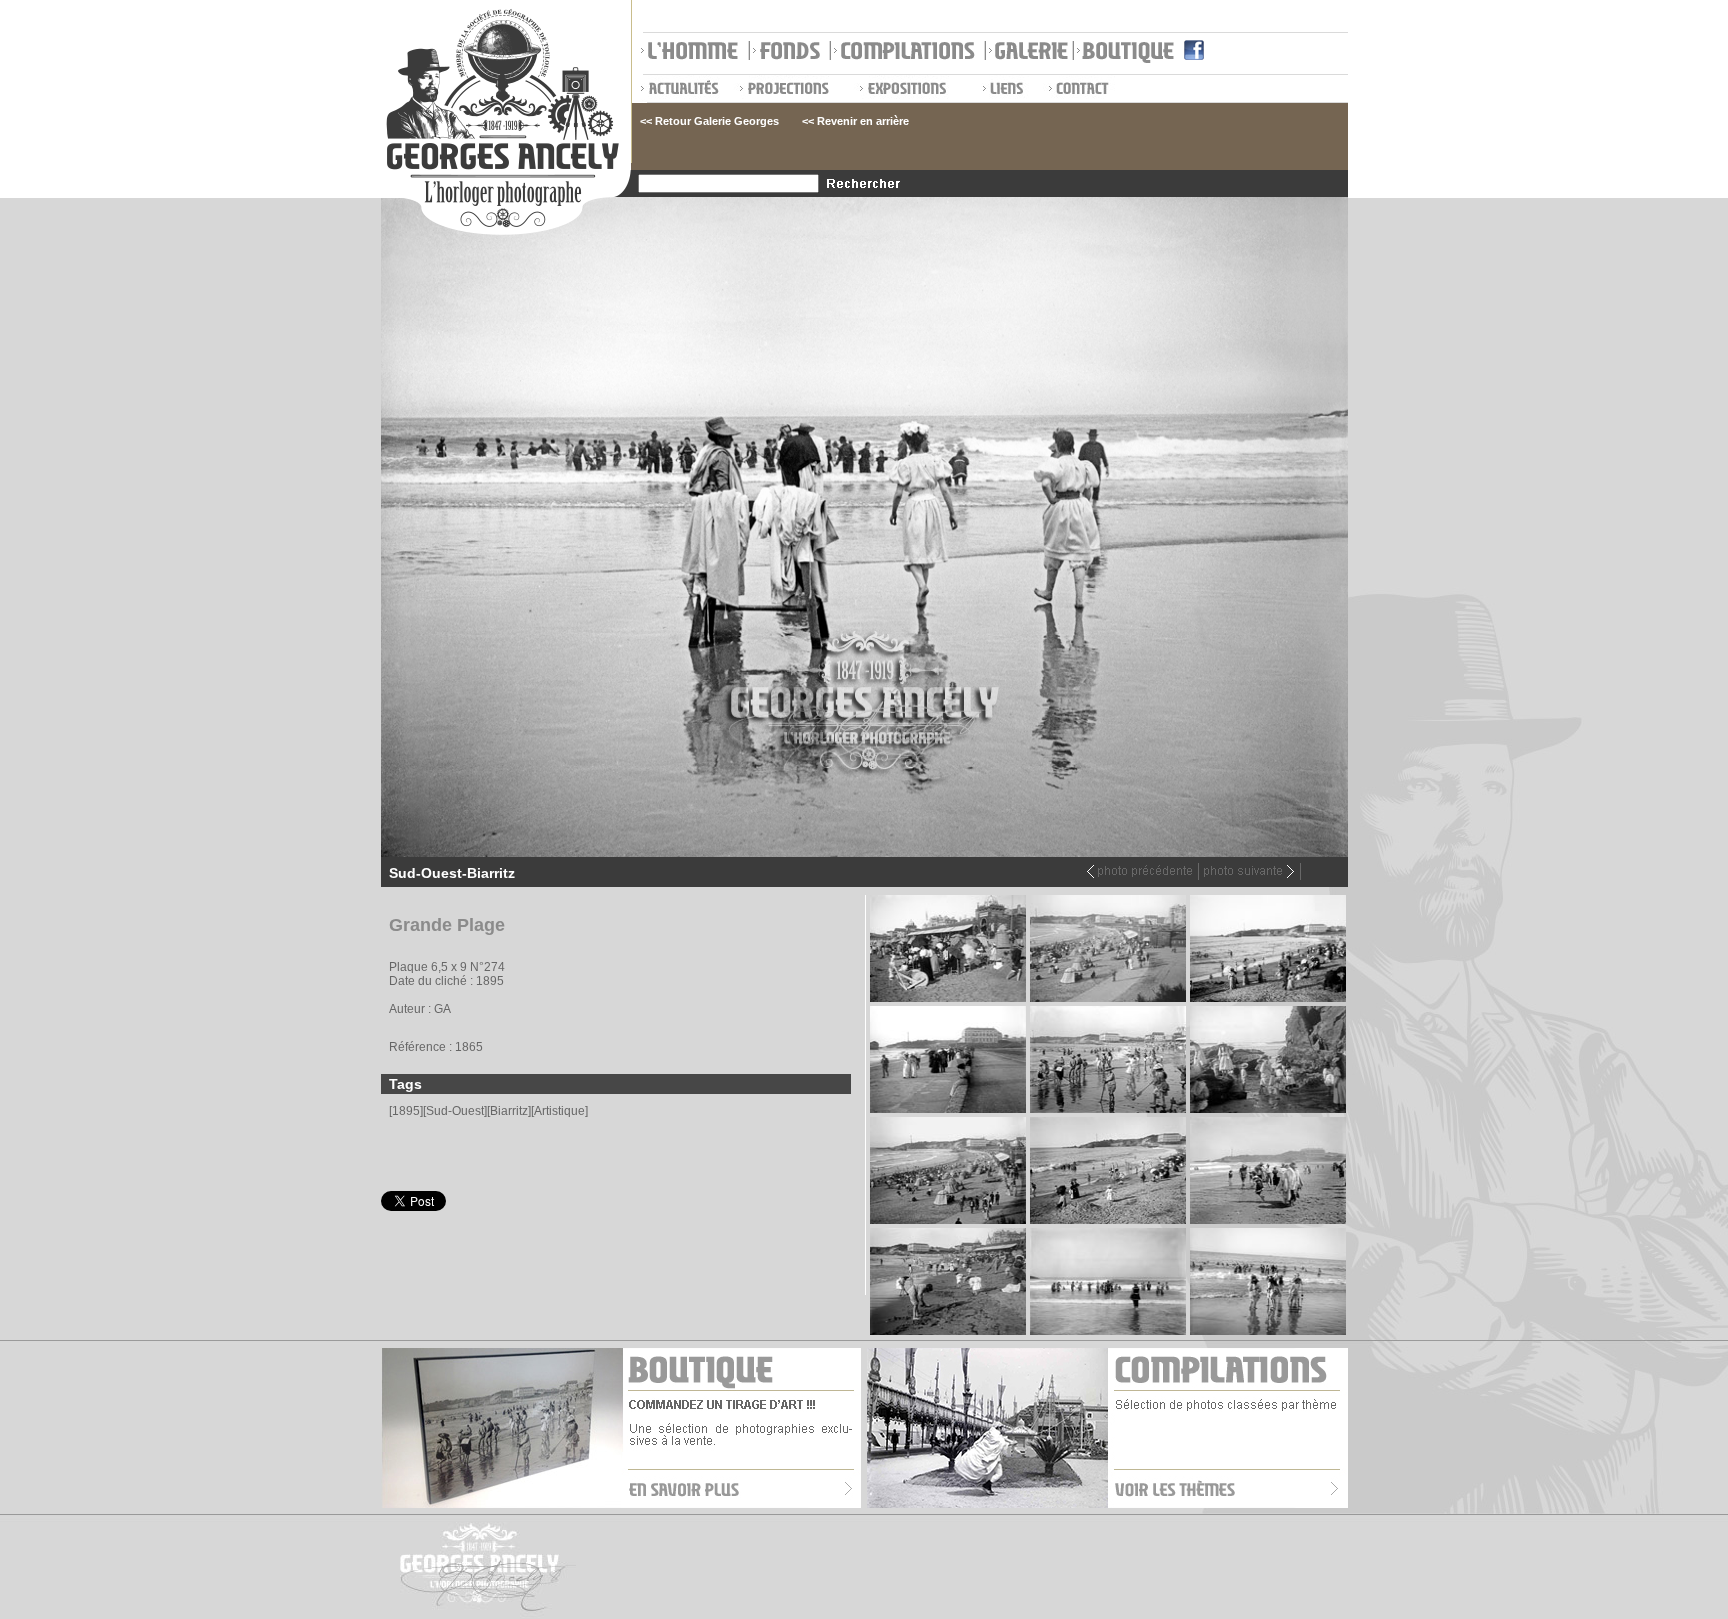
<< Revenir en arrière (855, 121)
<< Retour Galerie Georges (709, 121)
